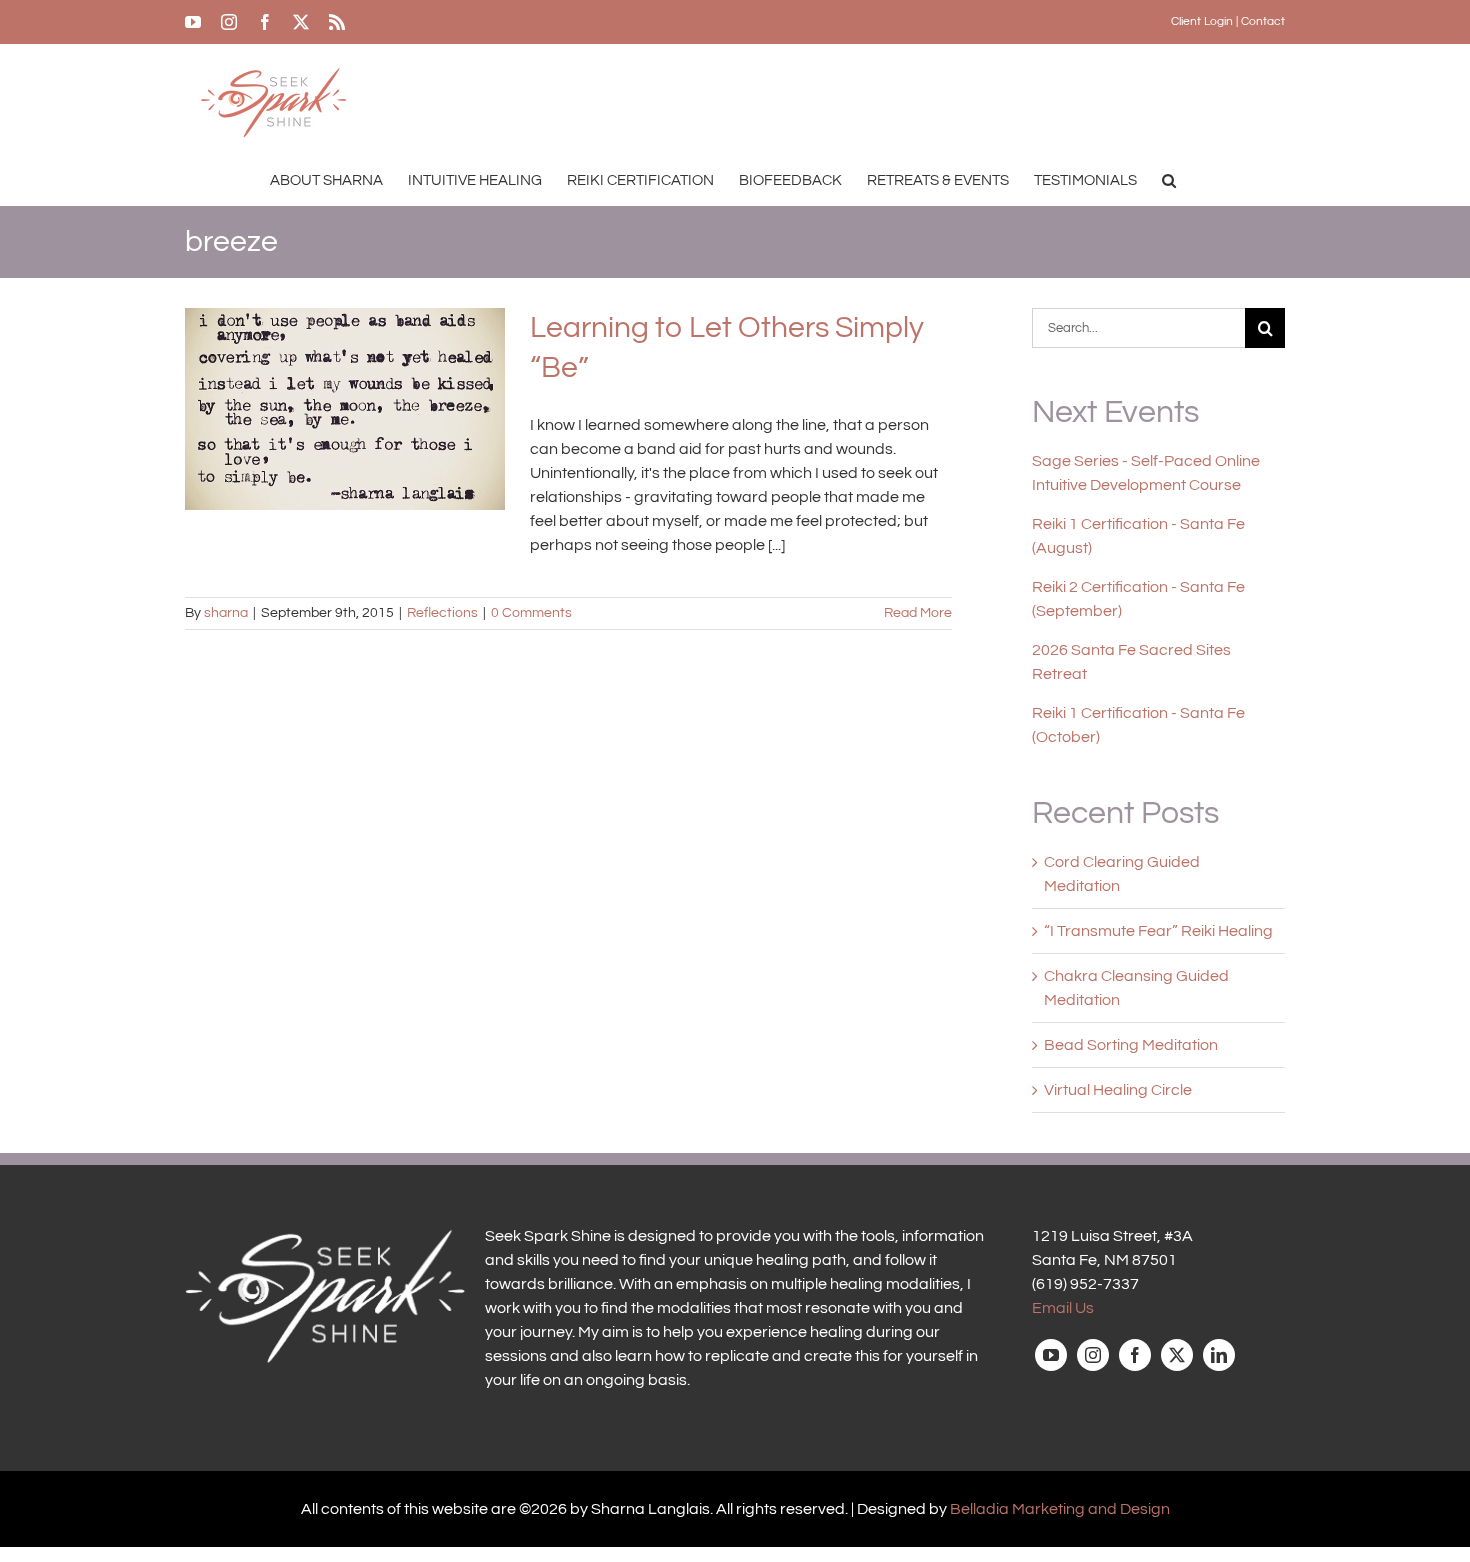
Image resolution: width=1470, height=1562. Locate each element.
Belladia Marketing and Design (1060, 1509)
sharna (226, 613)
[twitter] (1177, 1355)
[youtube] (1051, 1355)
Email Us (1063, 1308)
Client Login (1202, 21)
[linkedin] (1219, 1355)
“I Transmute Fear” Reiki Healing (1158, 931)
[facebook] (1135, 1355)
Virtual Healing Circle (1118, 1090)
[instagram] (1093, 1355)
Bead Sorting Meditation (1131, 1045)
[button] (1169, 180)
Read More (918, 613)
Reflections (442, 613)
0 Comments (531, 613)
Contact (1263, 21)
